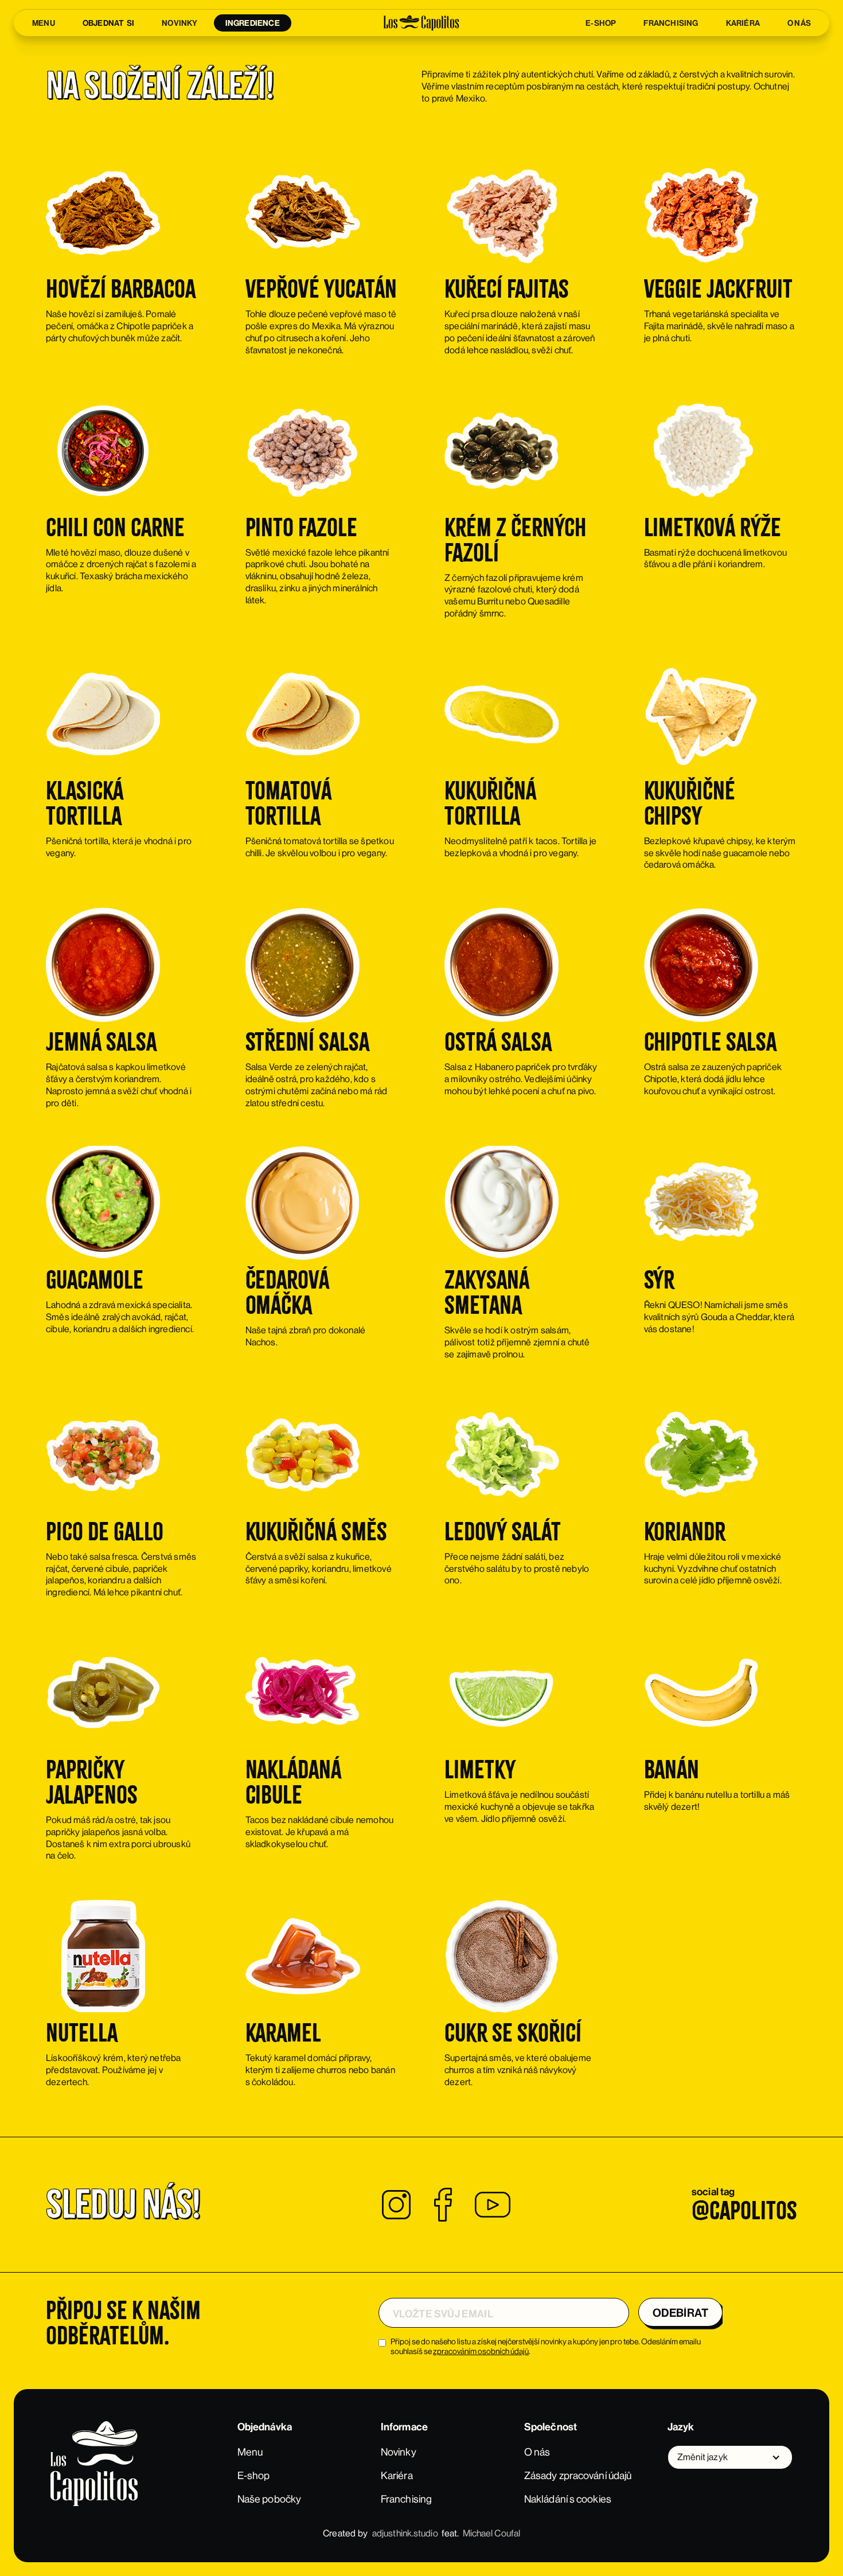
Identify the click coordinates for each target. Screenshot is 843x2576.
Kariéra (397, 2476)
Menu (250, 2452)
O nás (537, 2452)
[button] (730, 2457)
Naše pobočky (269, 2499)
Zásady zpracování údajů (578, 2476)
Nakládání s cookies (568, 2499)
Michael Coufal (491, 2533)
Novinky (399, 2452)
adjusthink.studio (405, 2533)
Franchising (406, 2499)
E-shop (254, 2476)
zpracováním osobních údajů (481, 2351)
